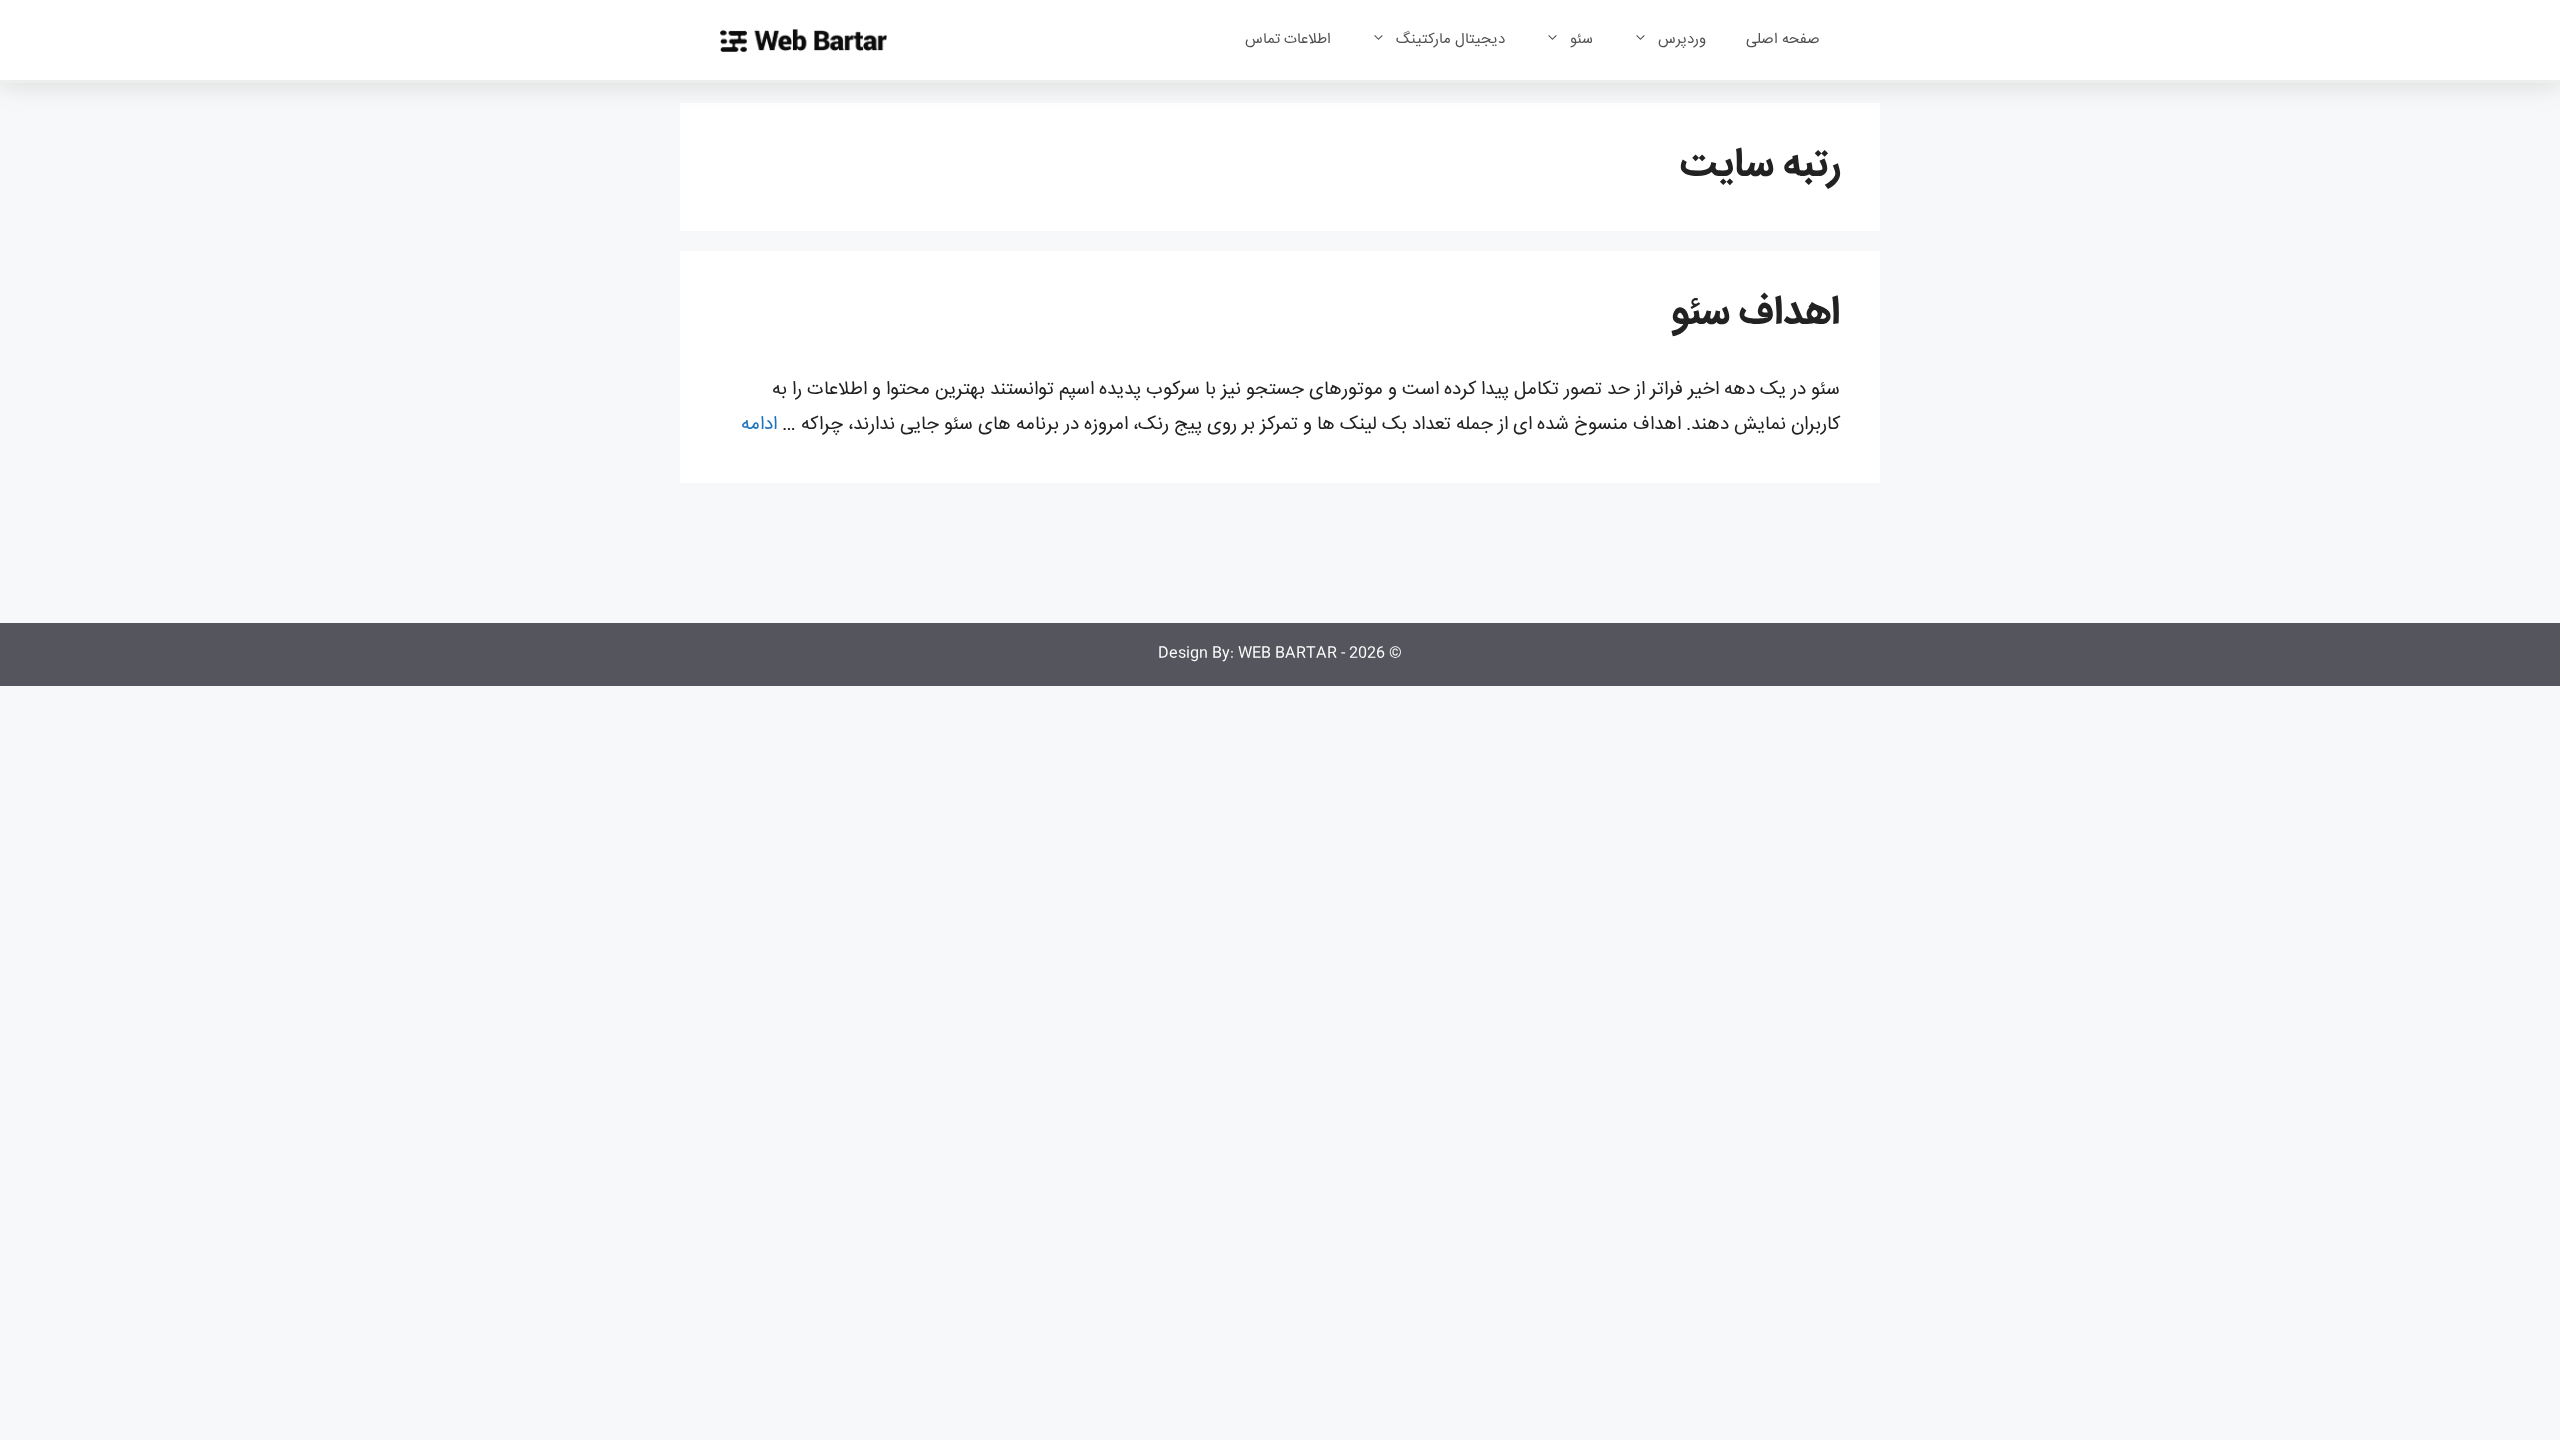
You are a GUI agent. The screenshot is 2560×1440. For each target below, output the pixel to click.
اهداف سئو (1755, 314)
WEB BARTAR (1287, 653)
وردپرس (1682, 39)
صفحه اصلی (1783, 39)
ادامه (759, 425)
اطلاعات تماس (1288, 39)
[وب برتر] (803, 40)
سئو (1581, 39)
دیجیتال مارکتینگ (1450, 39)
